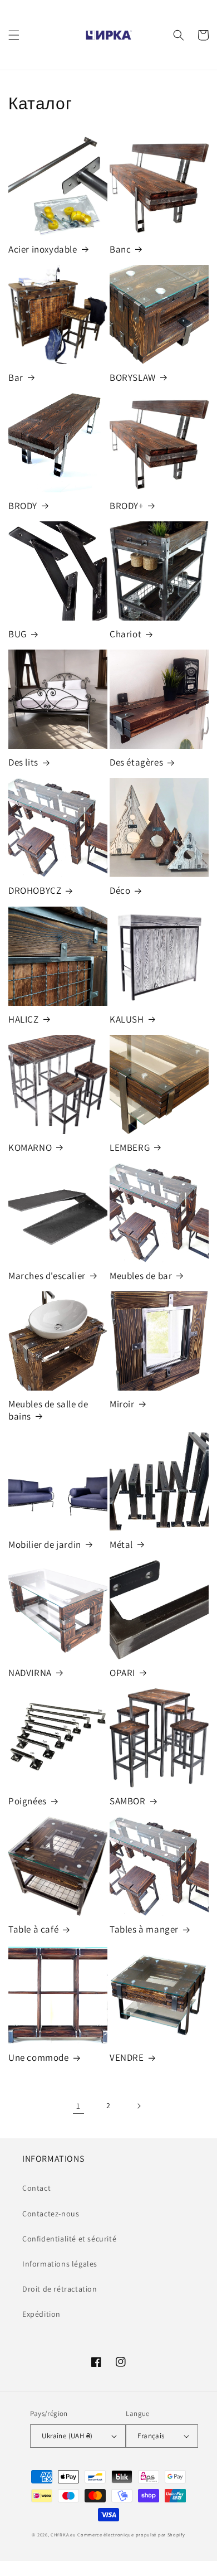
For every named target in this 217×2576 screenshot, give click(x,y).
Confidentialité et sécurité (69, 2239)
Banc (120, 249)
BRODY (23, 506)
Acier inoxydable (43, 249)
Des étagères (136, 762)
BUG (18, 634)
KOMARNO (30, 1147)
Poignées (28, 1801)
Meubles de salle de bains (48, 1410)
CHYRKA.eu (63, 2534)
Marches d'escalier (47, 1276)
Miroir (122, 1404)
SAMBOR (128, 1801)
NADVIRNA (30, 1673)
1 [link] (78, 2106)
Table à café (33, 1929)
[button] (14, 35)
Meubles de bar (141, 1276)
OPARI (122, 1673)
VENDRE (127, 2057)
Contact (36, 2188)
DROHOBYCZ (35, 890)
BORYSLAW (133, 377)
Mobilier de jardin (45, 1544)
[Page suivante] (139, 2106)
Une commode (39, 2057)
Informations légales (60, 2264)
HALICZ (24, 1019)
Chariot (125, 634)
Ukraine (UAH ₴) (67, 2436)
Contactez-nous (51, 2214)
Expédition (41, 2314)
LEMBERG (130, 1147)
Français (151, 2436)
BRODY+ (127, 506)
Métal (121, 1544)
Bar (16, 377)
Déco (120, 890)
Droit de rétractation (60, 2289)
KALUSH (127, 1019)
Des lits (23, 762)
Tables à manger (144, 1929)
